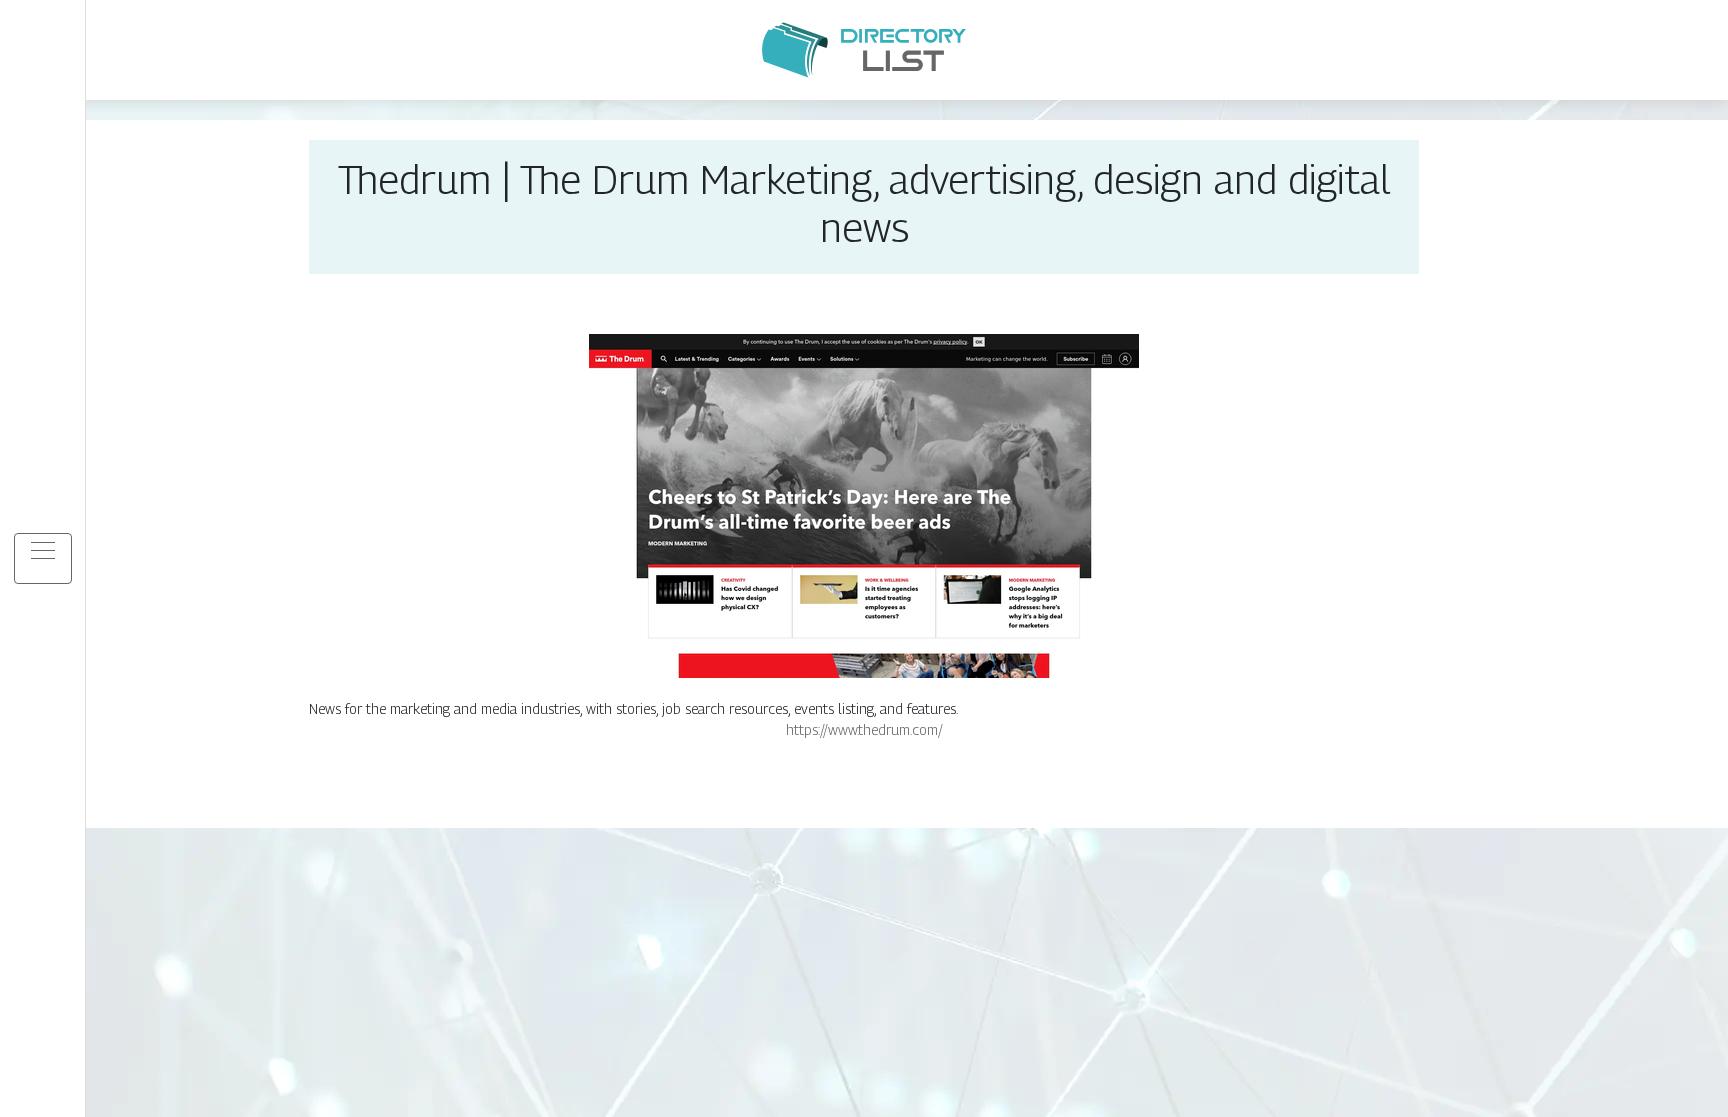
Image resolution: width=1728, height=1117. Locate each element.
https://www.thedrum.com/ (864, 729)
